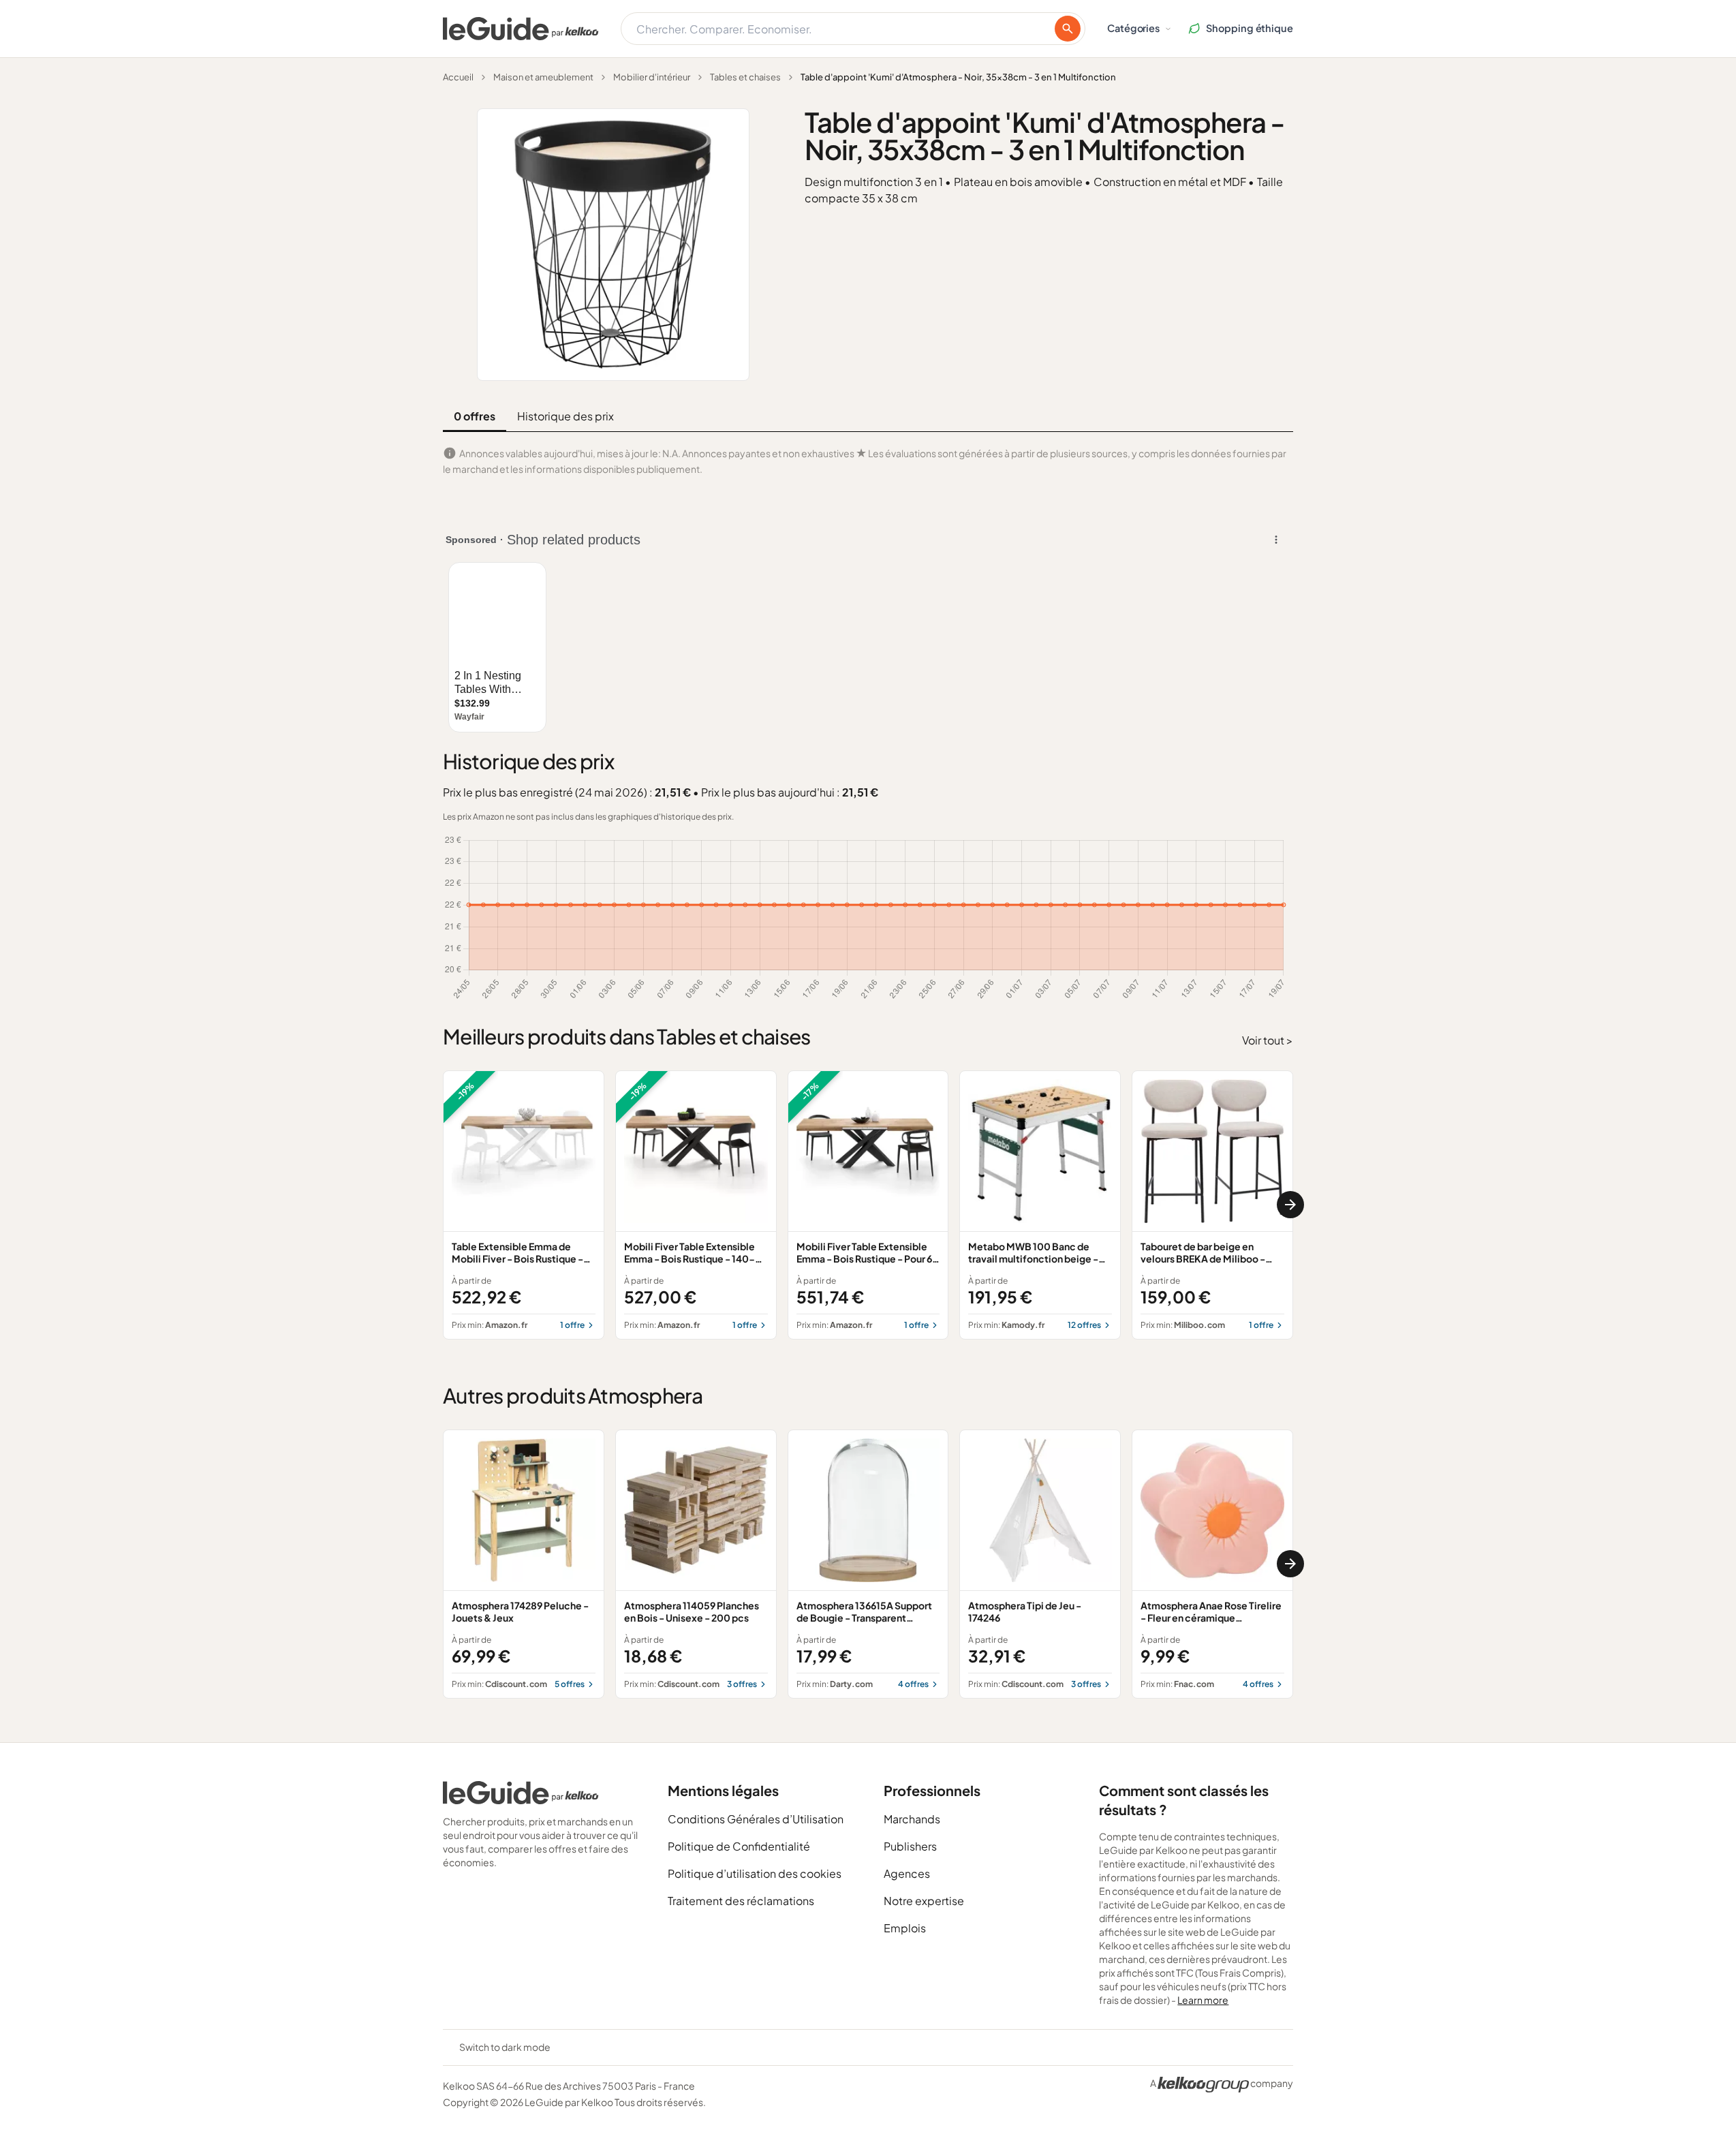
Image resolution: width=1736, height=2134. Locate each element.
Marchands (912, 1819)
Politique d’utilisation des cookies (755, 1873)
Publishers (910, 1846)
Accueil (458, 77)
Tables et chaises (745, 77)
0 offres (475, 416)
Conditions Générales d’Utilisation (756, 1819)
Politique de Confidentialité (739, 1846)
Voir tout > (1268, 1040)
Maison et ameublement (543, 77)
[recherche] (1068, 29)
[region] (868, 1205)
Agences (907, 1873)
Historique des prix (565, 416)
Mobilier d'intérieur (652, 77)
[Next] (1290, 1205)
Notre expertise (924, 1901)
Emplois (905, 1928)
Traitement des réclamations (741, 1901)
